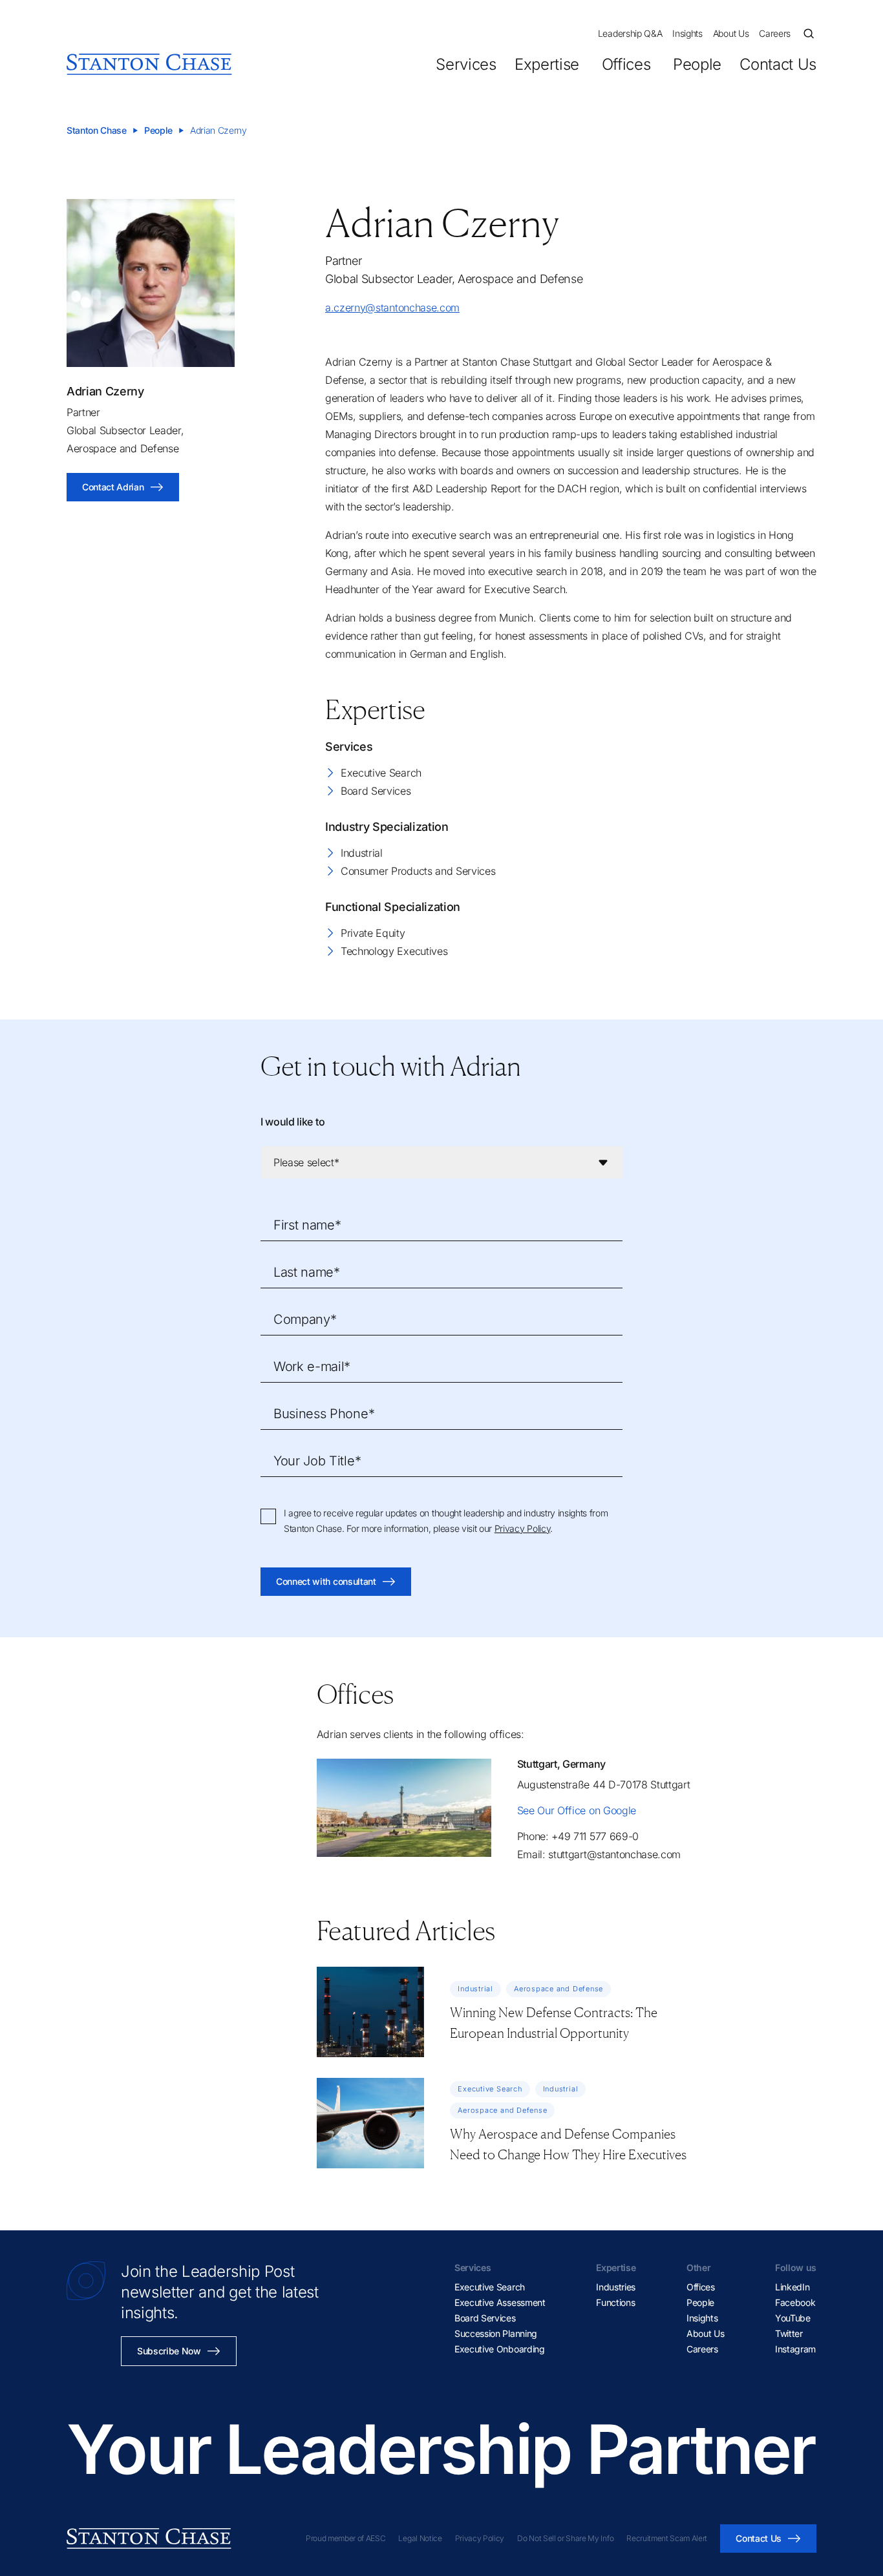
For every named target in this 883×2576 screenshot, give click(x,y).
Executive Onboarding (500, 2349)
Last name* (307, 1272)
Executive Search (381, 773)
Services (466, 64)
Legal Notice (420, 2538)
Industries (616, 2287)
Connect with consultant (326, 1581)
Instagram (795, 2349)
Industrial (362, 853)
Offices (626, 64)
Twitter (789, 2333)
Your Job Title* (317, 1461)
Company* (305, 1319)
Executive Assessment (500, 2302)
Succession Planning (496, 2333)
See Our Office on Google (577, 1810)
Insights (687, 33)
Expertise (547, 64)
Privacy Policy (523, 1528)
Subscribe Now (169, 2351)
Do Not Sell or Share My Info (565, 2538)
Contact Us (778, 64)
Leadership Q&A (630, 33)
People (697, 64)
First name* (307, 1225)
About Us (731, 33)
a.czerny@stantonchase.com (392, 308)
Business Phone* (324, 1414)
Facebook (795, 2302)
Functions (615, 2302)
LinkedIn (792, 2287)
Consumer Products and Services (418, 871)
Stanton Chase (97, 130)
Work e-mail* (312, 1367)
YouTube (793, 2318)
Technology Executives (394, 951)
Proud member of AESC (346, 2538)
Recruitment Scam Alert (667, 2538)
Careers (775, 33)
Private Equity (373, 933)
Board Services (376, 791)
